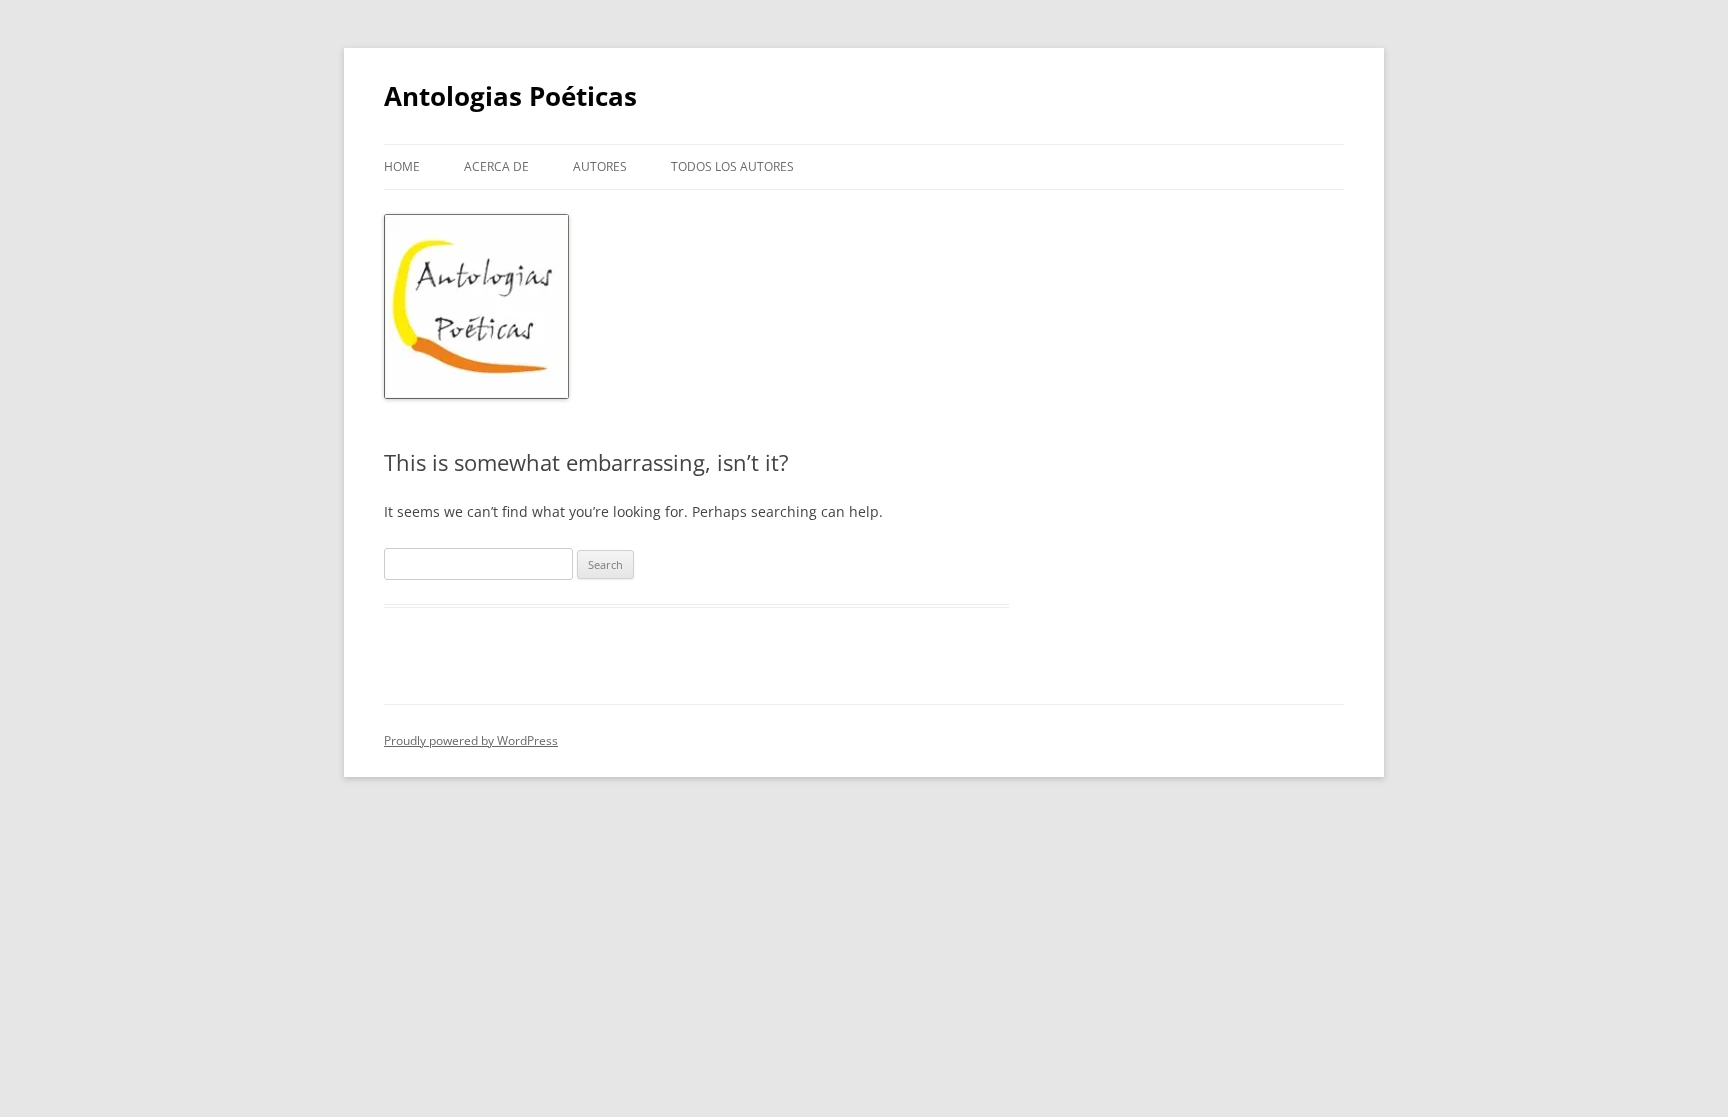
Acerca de (496, 166)
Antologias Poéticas (510, 96)
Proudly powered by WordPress (471, 740)
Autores (600, 166)
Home (402, 166)
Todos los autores (732, 166)
